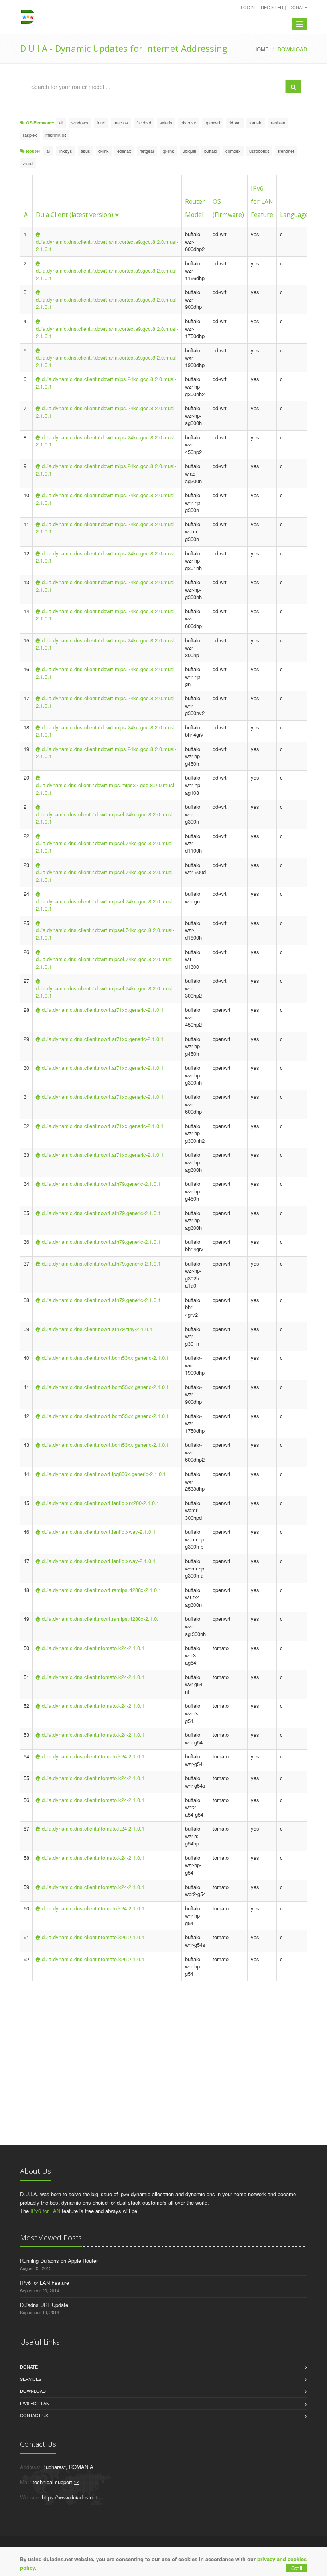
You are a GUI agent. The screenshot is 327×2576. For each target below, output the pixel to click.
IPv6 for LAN (45, 2211)
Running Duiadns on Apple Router (59, 2261)
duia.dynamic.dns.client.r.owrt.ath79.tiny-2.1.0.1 (97, 1329)
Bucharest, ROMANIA (68, 2467)
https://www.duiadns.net (69, 2497)
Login (248, 7)
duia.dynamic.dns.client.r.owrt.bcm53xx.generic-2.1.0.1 (105, 1358)
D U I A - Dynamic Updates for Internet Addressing (124, 48)
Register (272, 7)
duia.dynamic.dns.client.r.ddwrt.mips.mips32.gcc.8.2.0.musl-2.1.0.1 (106, 789)
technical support (53, 2482)
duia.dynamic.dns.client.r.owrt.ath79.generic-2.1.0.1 (101, 1184)
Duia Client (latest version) (75, 215)
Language (294, 215)
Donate (298, 7)
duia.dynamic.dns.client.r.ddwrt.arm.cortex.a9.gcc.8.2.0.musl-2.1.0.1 (107, 245)
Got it (297, 2568)
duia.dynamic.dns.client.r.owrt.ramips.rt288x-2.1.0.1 (101, 1590)
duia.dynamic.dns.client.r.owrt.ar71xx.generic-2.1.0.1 (103, 1010)
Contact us (34, 2415)
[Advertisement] (169, 2045)
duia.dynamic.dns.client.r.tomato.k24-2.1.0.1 (93, 1648)
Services (31, 2379)
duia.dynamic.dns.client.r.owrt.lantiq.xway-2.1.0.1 (99, 1532)
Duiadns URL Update (44, 2305)
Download (33, 2391)
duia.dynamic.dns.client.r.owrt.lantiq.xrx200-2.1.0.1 (100, 1503)
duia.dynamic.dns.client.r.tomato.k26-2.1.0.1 (93, 1937)
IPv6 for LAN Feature (262, 201)
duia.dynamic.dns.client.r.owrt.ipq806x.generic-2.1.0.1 (104, 1474)
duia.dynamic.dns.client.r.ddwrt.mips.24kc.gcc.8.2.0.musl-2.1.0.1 (106, 383)
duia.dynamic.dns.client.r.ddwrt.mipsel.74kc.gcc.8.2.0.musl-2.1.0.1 (105, 818)
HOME (261, 49)
